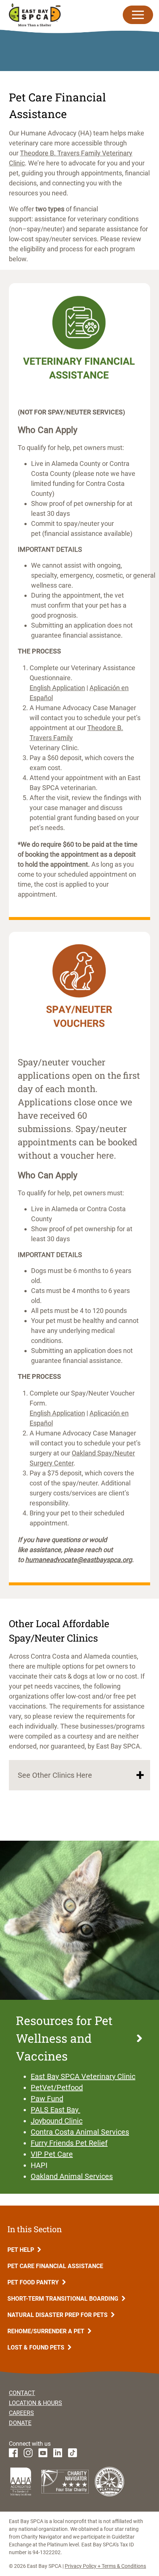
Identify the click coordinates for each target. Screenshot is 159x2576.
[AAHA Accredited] (21, 2481)
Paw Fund (47, 2099)
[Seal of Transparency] (109, 2482)
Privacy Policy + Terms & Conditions (105, 2566)
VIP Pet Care (52, 2154)
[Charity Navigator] (65, 2482)
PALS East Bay (55, 2110)
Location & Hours (35, 2403)
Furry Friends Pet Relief (69, 2143)
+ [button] (140, 1775)
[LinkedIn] (58, 2453)
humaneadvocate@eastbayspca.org (79, 1560)
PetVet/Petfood (57, 2088)
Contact (22, 2393)
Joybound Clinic (57, 2121)
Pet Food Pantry (34, 2282)
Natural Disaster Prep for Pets (58, 2315)
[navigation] (141, 15)
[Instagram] (28, 2453)
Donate (20, 2423)
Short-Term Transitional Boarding (64, 2299)
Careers (21, 2413)
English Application (57, 688)
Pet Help (21, 2250)
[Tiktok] (72, 2453)
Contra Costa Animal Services (80, 2132)
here (105, 1156)
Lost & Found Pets (37, 2347)
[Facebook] (13, 2453)
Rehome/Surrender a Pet (47, 2331)
